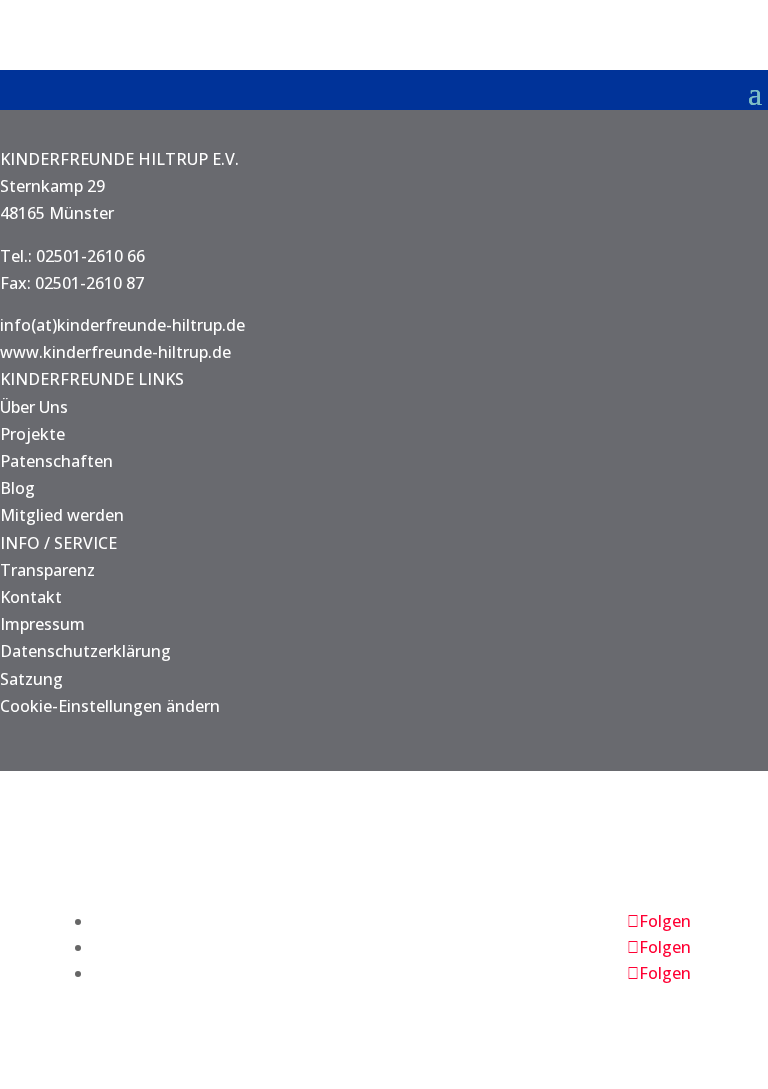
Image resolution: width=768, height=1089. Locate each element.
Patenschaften (56, 461)
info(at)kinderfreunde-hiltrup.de (122, 325)
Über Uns (34, 407)
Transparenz (47, 570)
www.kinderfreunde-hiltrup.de (115, 352)
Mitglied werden (62, 515)
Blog (17, 488)
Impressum (42, 624)
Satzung (31, 679)
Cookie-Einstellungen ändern (110, 706)
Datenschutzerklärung (85, 651)
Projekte (32, 434)
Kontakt (31, 597)
